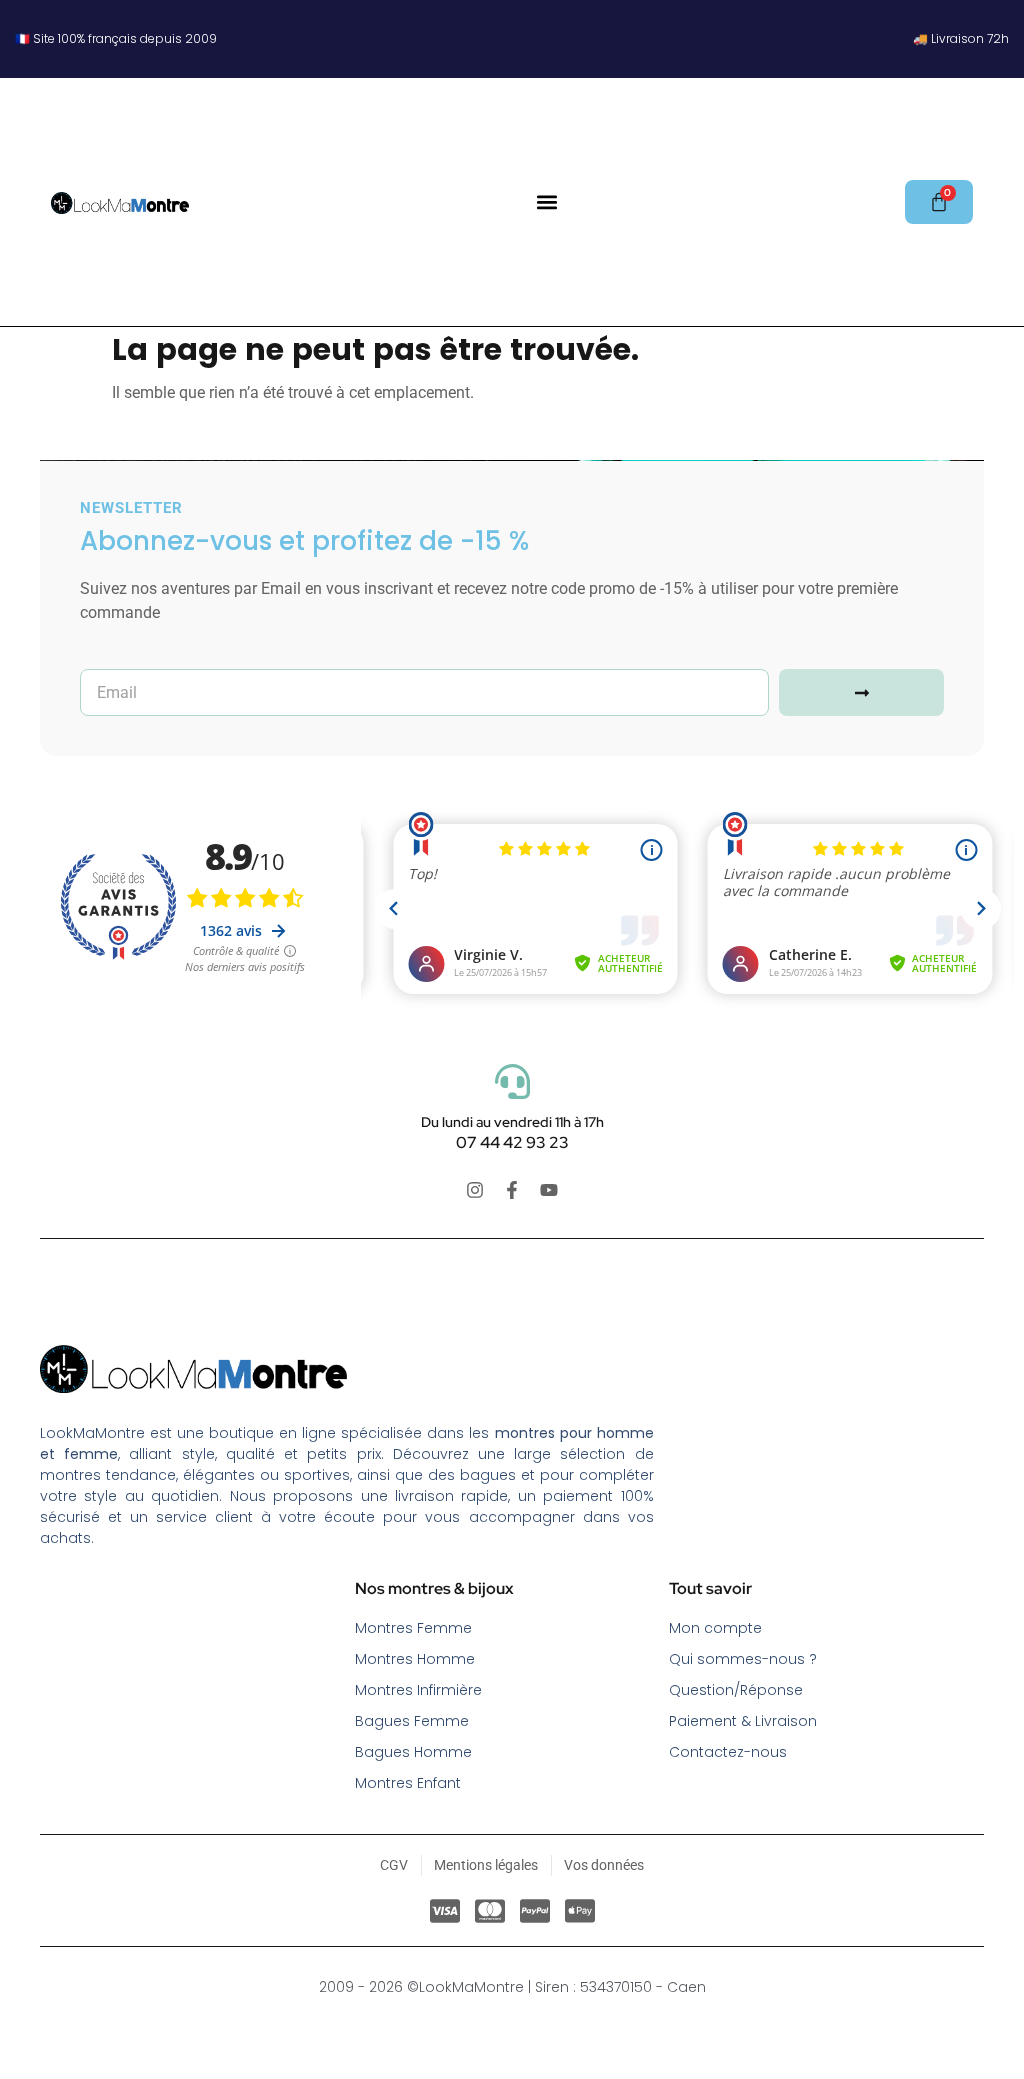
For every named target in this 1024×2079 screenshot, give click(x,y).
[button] (547, 202)
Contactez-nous (728, 1752)
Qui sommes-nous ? (743, 1659)
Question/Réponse (736, 1690)
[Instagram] (475, 1190)
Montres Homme (415, 1659)
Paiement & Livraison (743, 1721)
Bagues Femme (412, 1721)
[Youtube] (549, 1190)
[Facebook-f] (512, 1190)
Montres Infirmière (418, 1690)
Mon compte (715, 1628)
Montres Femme (413, 1628)
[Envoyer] (861, 692)
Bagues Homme (413, 1752)
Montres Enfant (408, 1783)
